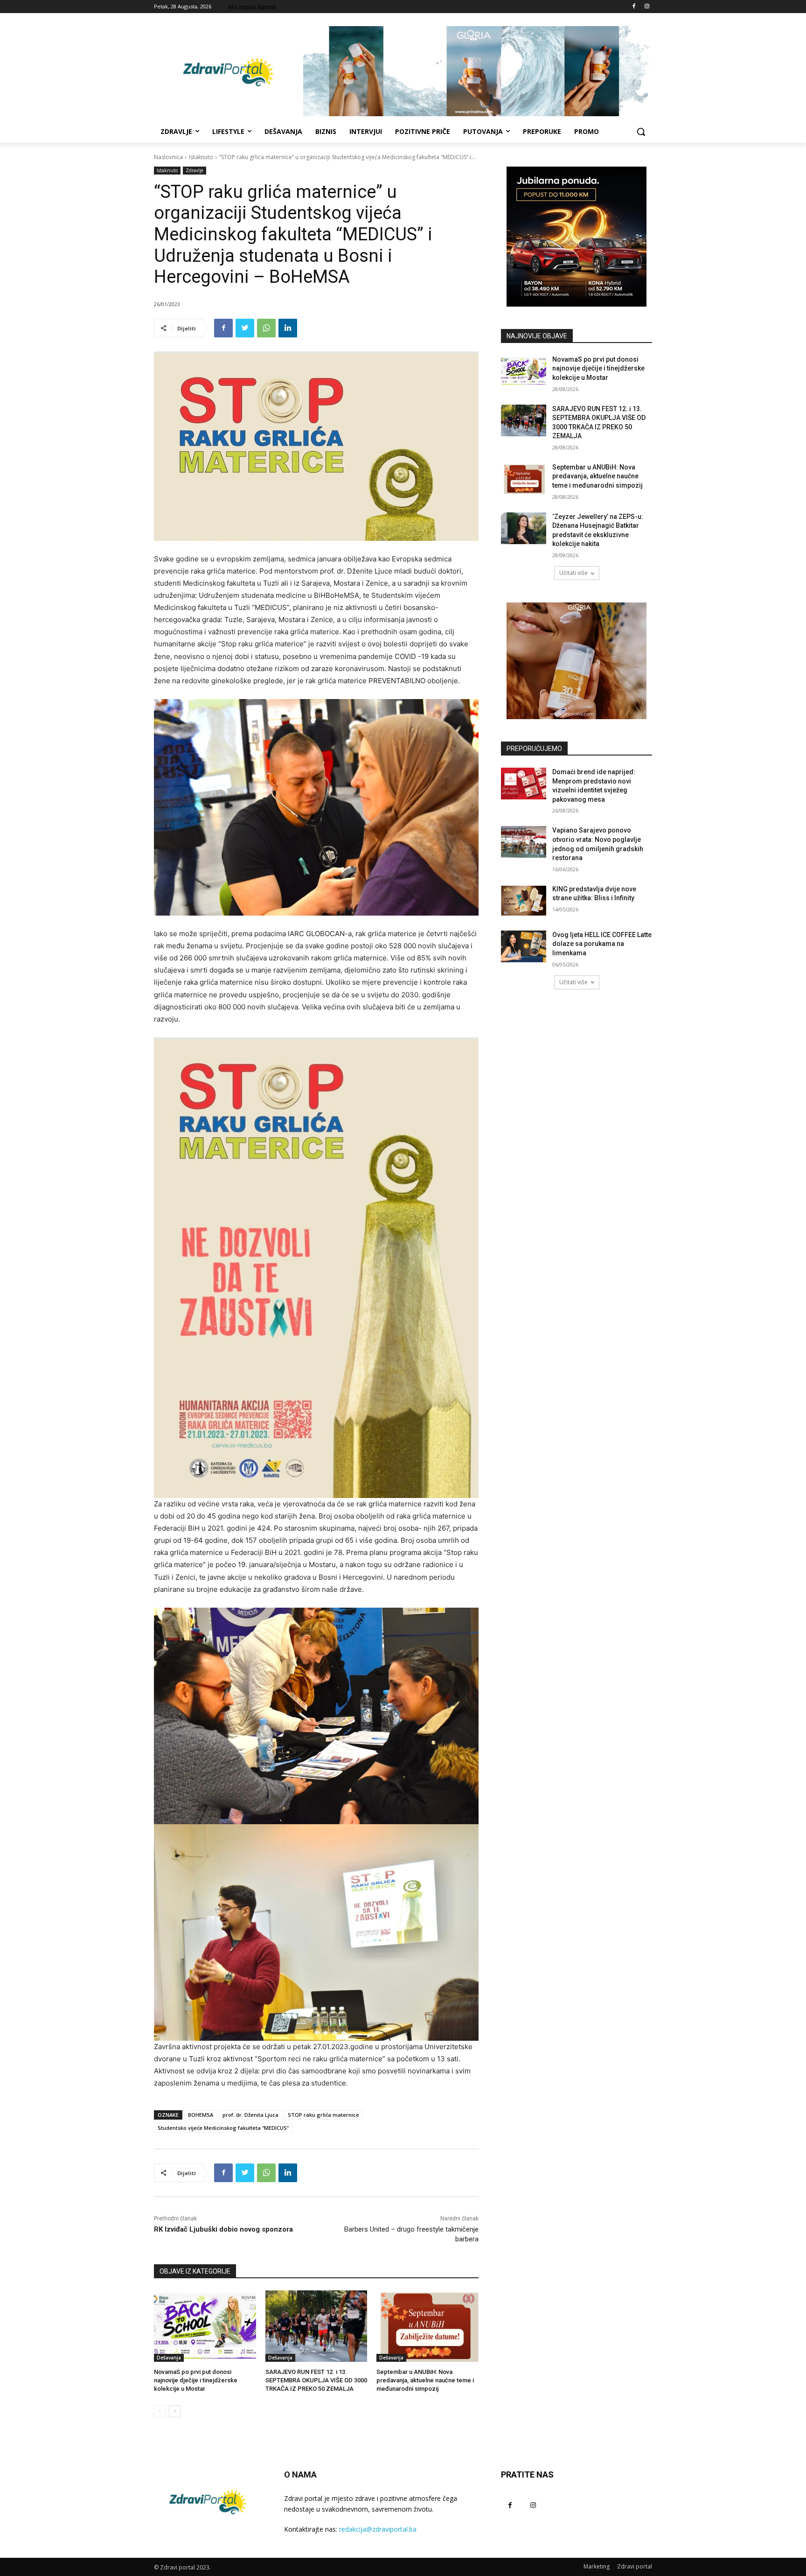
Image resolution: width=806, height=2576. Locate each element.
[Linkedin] (288, 328)
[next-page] (175, 2411)
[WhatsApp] (266, 328)
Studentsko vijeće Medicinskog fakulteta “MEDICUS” (223, 2128)
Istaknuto (201, 157)
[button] (641, 132)
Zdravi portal (635, 2566)
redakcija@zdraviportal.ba (378, 2529)
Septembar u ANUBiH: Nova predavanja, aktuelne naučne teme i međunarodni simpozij (425, 2380)
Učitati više (573, 573)
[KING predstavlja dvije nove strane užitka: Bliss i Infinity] (524, 901)
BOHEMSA (201, 2115)
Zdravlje (195, 170)
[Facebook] (634, 7)
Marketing (597, 2566)
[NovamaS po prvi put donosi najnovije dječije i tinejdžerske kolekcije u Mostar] (205, 2326)
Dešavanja (169, 2358)
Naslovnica (168, 157)
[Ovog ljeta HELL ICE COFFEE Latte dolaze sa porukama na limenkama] (524, 946)
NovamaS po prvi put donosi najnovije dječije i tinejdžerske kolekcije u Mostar (196, 2380)
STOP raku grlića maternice (323, 2115)
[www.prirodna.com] (577, 661)
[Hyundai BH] (577, 237)
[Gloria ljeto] (478, 71)
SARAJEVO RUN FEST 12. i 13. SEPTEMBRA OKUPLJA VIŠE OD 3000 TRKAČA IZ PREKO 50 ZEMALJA (316, 2380)
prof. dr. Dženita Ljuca (250, 2115)
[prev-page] (160, 2411)
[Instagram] (647, 7)
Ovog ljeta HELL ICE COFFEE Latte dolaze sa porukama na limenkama (602, 944)
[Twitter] (245, 328)
